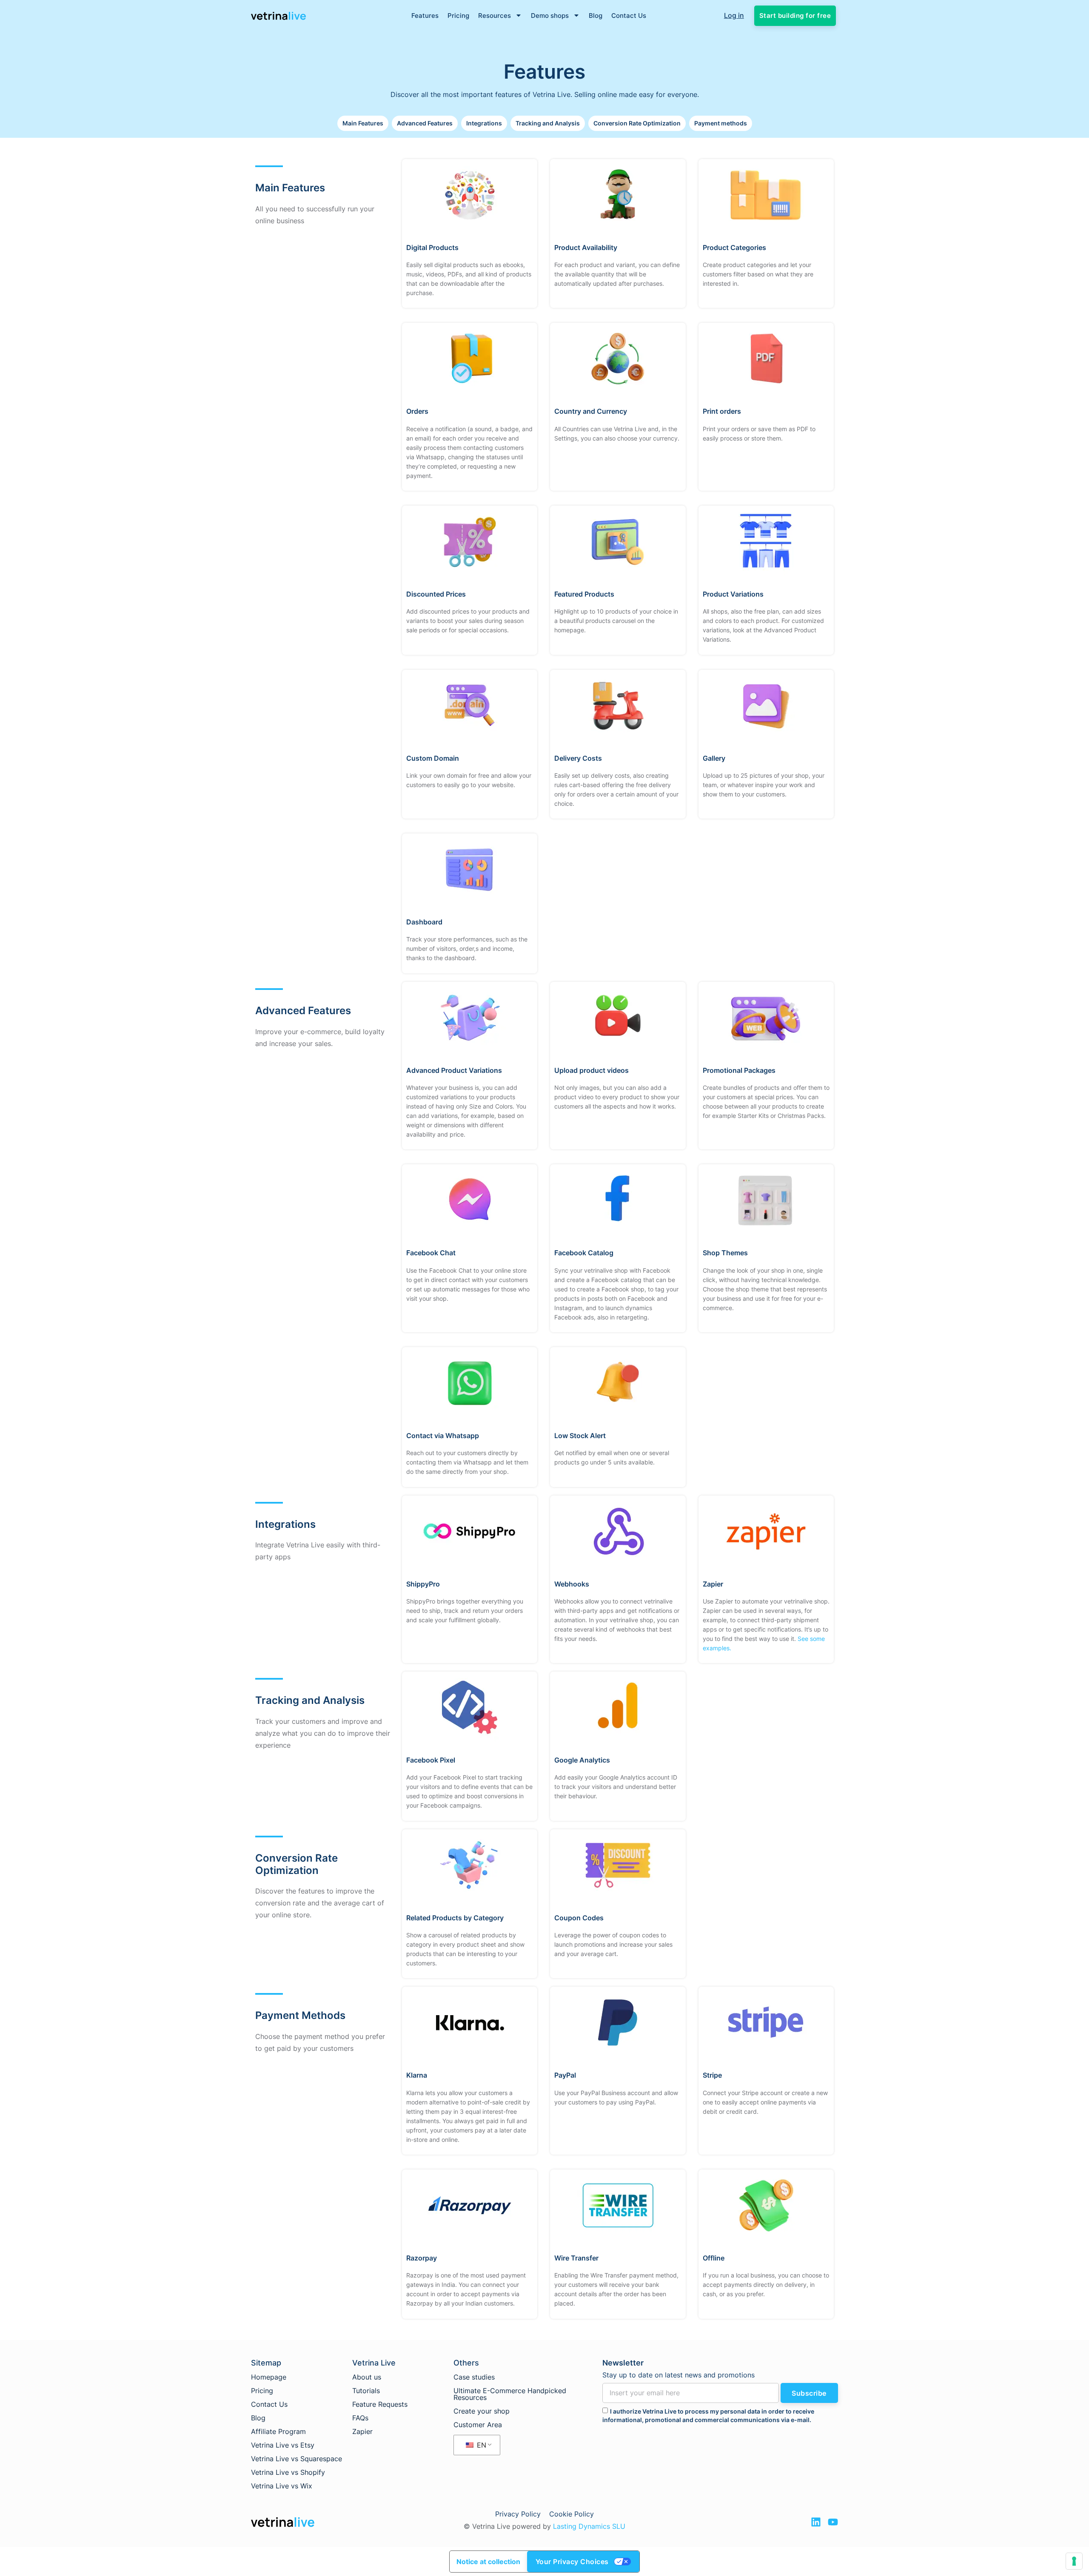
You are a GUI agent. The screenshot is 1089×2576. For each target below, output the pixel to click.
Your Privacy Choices (572, 2562)
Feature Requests (380, 2404)
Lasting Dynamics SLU (589, 2526)
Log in (734, 15)
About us (367, 2377)
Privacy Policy (518, 2514)
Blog (596, 16)
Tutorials (366, 2391)
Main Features (363, 123)
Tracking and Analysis (548, 123)
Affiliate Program (278, 2431)
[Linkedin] (816, 2522)
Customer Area (478, 2425)
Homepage (269, 2377)
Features (425, 16)
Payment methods (721, 123)
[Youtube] (833, 2522)
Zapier (362, 2431)
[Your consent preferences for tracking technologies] (1074, 2561)
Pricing (458, 16)
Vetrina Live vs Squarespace (296, 2459)
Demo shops (550, 16)
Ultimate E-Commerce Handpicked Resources (510, 2394)
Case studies (474, 2377)
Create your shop (482, 2411)
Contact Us (629, 16)
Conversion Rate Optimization (637, 123)
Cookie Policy (572, 2514)
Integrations (484, 123)
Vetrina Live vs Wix (282, 2486)
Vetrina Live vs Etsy (283, 2445)
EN (480, 2445)
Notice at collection (488, 2562)
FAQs (360, 2418)
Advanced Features (425, 123)
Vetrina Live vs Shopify (288, 2472)
